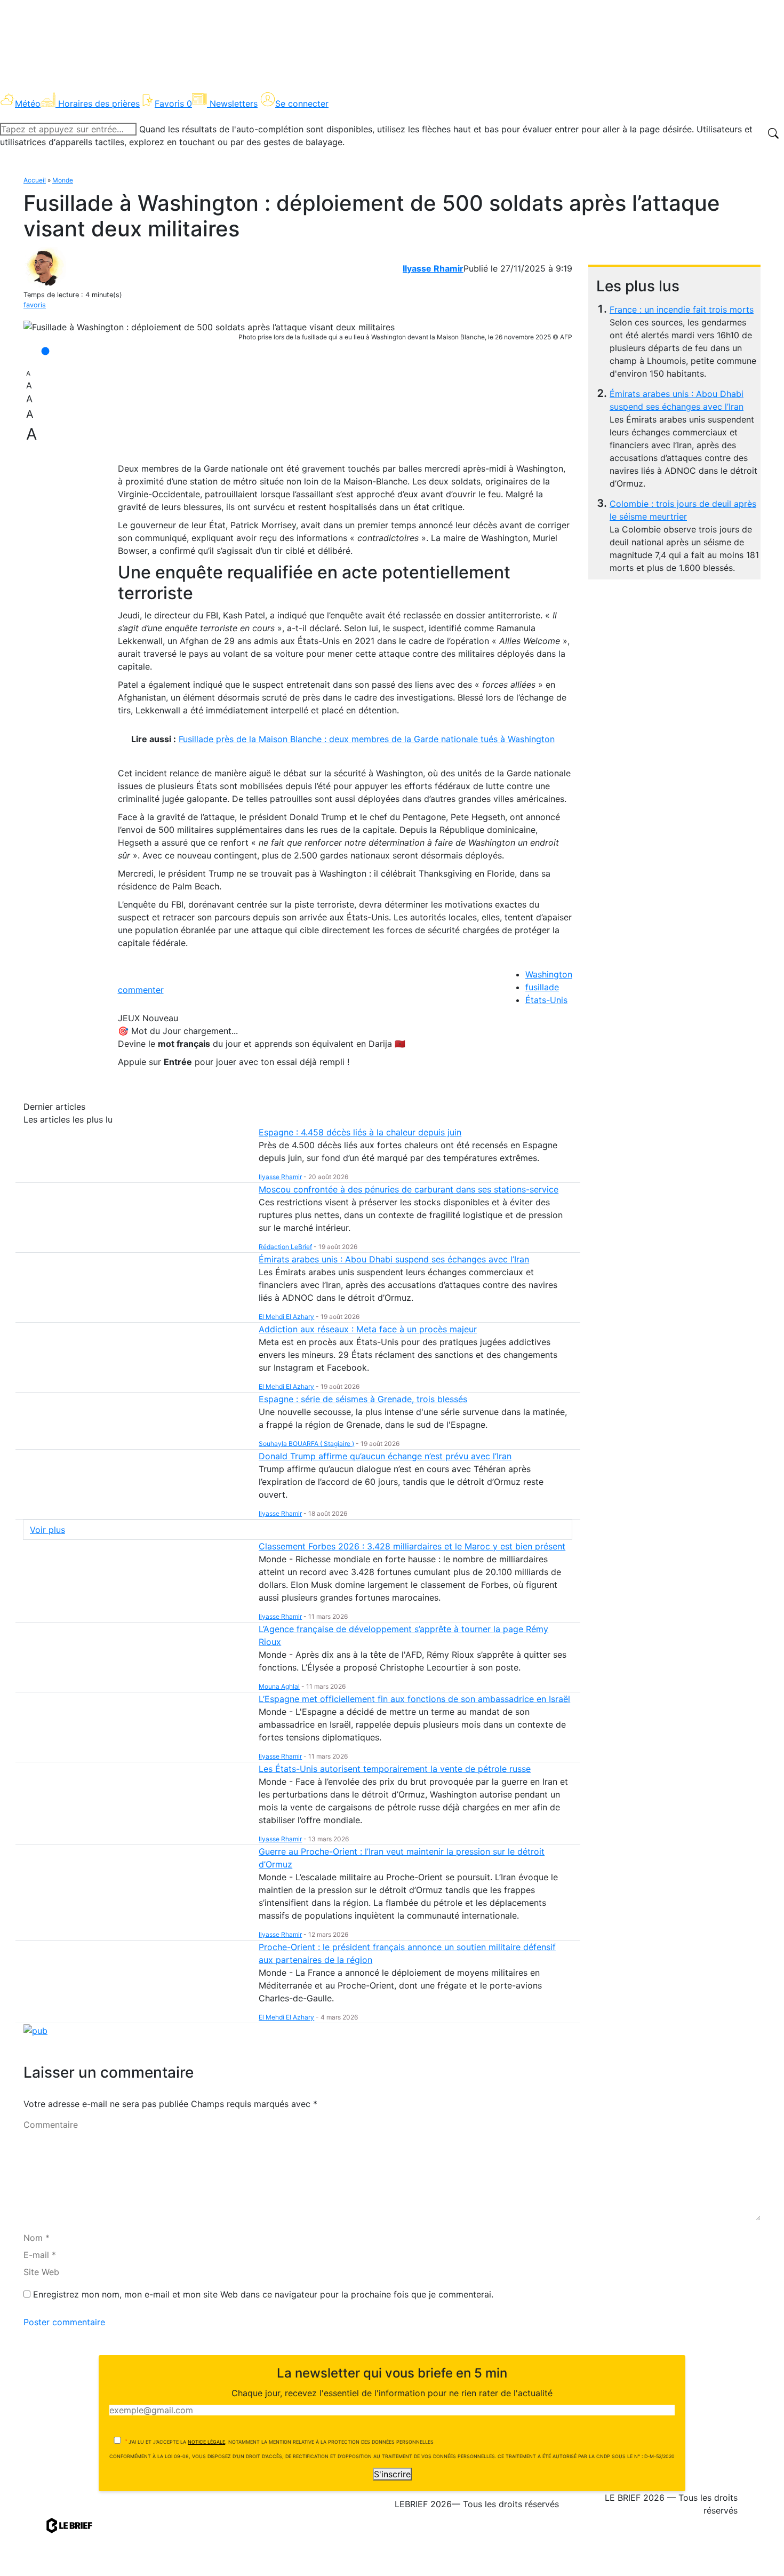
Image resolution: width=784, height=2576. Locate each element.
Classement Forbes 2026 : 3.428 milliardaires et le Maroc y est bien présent (412, 1546)
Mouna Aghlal (279, 1686)
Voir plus (47, 1530)
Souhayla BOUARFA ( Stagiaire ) (306, 1444)
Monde (63, 180)
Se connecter (302, 104)
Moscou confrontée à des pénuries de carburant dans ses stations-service (409, 1189)
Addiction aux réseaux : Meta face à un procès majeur (368, 1329)
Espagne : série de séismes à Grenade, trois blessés (363, 1399)
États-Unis (546, 1000)
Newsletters (234, 104)
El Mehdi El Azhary (286, 1317)
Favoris (173, 104)
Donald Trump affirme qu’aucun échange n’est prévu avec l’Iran (385, 1456)
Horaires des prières (99, 104)
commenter (141, 990)
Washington (549, 974)
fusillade (542, 987)
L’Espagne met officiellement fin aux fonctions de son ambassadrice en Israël (414, 1699)
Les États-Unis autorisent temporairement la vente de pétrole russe (395, 1769)
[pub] (35, 2030)
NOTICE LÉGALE (206, 2442)
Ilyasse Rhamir (433, 268)
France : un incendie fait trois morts (682, 309)
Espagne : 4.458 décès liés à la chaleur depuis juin (360, 1132)
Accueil (35, 180)
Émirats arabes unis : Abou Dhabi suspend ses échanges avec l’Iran (394, 1259)
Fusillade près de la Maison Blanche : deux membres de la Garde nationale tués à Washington (367, 739)
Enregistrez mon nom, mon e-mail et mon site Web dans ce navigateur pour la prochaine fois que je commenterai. (263, 2294)
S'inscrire (392, 2474)
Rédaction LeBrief (285, 1247)
